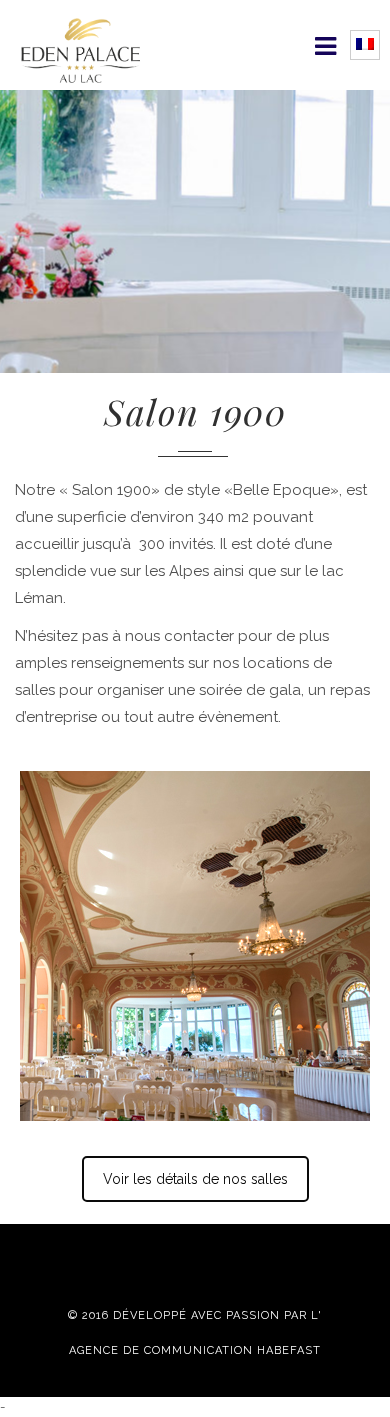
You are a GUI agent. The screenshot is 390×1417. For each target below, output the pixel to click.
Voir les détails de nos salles (195, 1179)
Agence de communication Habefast (195, 1351)
